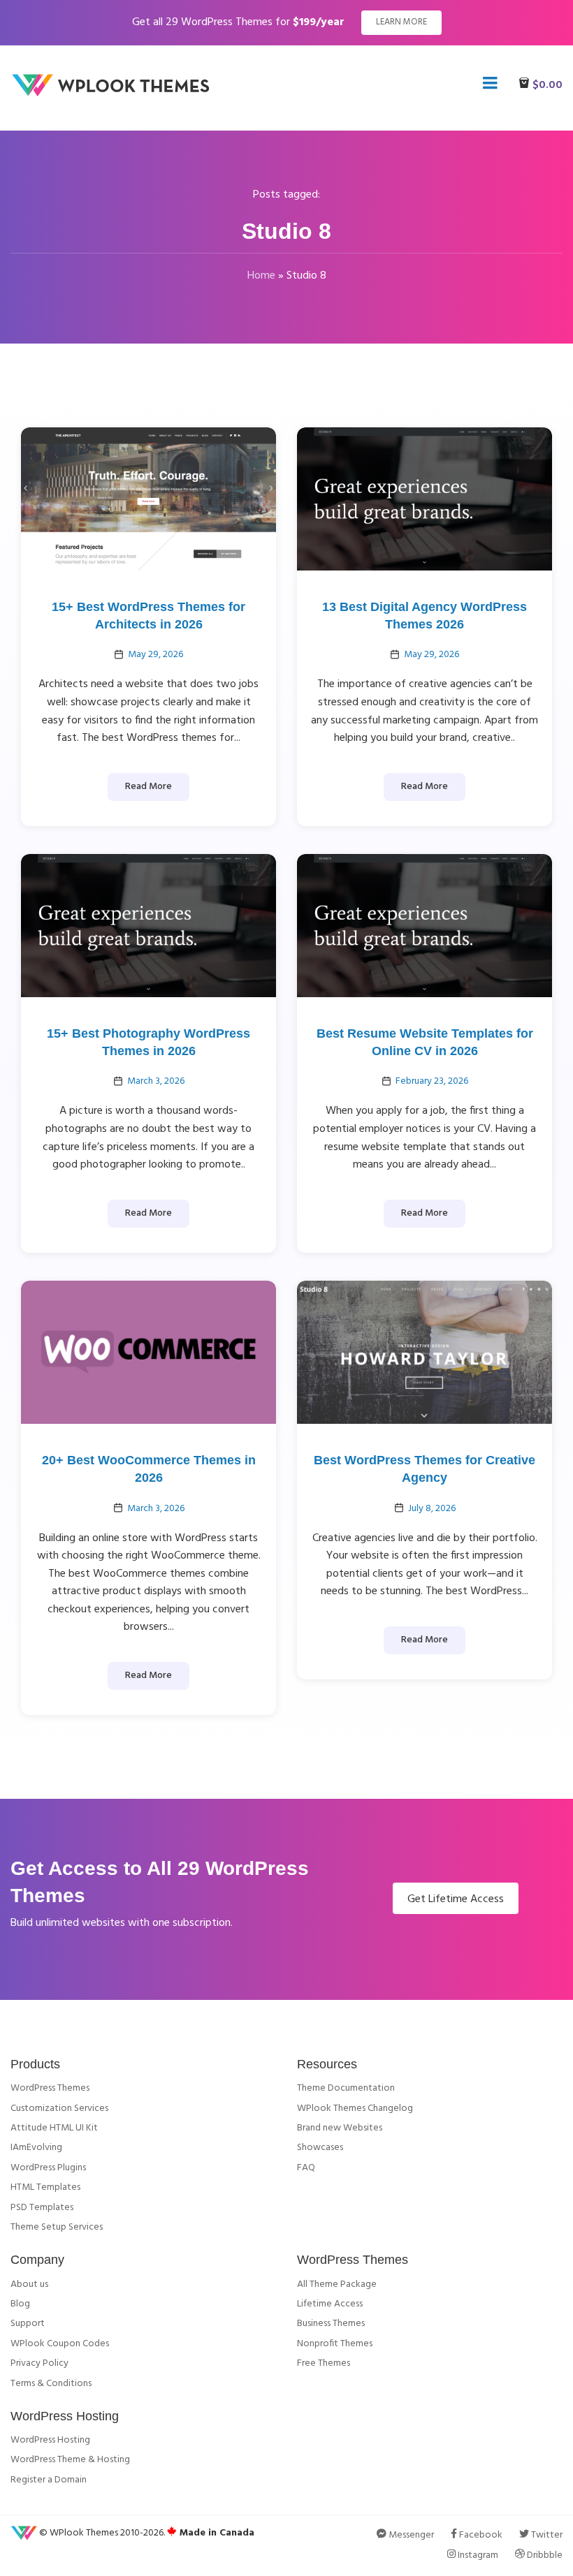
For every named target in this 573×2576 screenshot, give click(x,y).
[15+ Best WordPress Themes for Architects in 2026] (148, 499)
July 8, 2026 (432, 1509)
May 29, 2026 (155, 655)
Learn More (401, 22)
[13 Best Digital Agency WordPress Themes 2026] (425, 499)
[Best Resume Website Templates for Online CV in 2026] (425, 925)
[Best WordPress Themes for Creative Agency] (425, 1353)
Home (261, 276)
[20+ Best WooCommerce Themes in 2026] (148, 1353)
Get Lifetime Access (456, 1899)
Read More (148, 787)
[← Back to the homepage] (115, 94)
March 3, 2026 (156, 1081)
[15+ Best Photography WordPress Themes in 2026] (148, 925)
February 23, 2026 (432, 1081)
